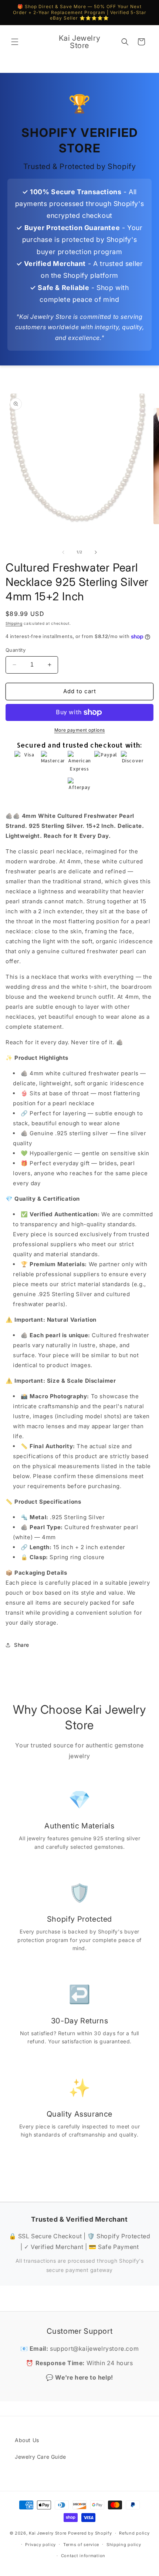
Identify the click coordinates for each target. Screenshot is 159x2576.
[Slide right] (96, 552)
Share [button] (22, 1645)
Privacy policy (40, 2545)
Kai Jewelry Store (48, 2533)
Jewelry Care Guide (40, 2457)
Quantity (16, 650)
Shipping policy (124, 2545)
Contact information (83, 2556)
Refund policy (134, 2533)
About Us (27, 2440)
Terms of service (81, 2545)
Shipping (14, 623)
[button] (15, 42)
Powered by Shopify (90, 2533)
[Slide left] (63, 552)
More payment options (80, 730)
